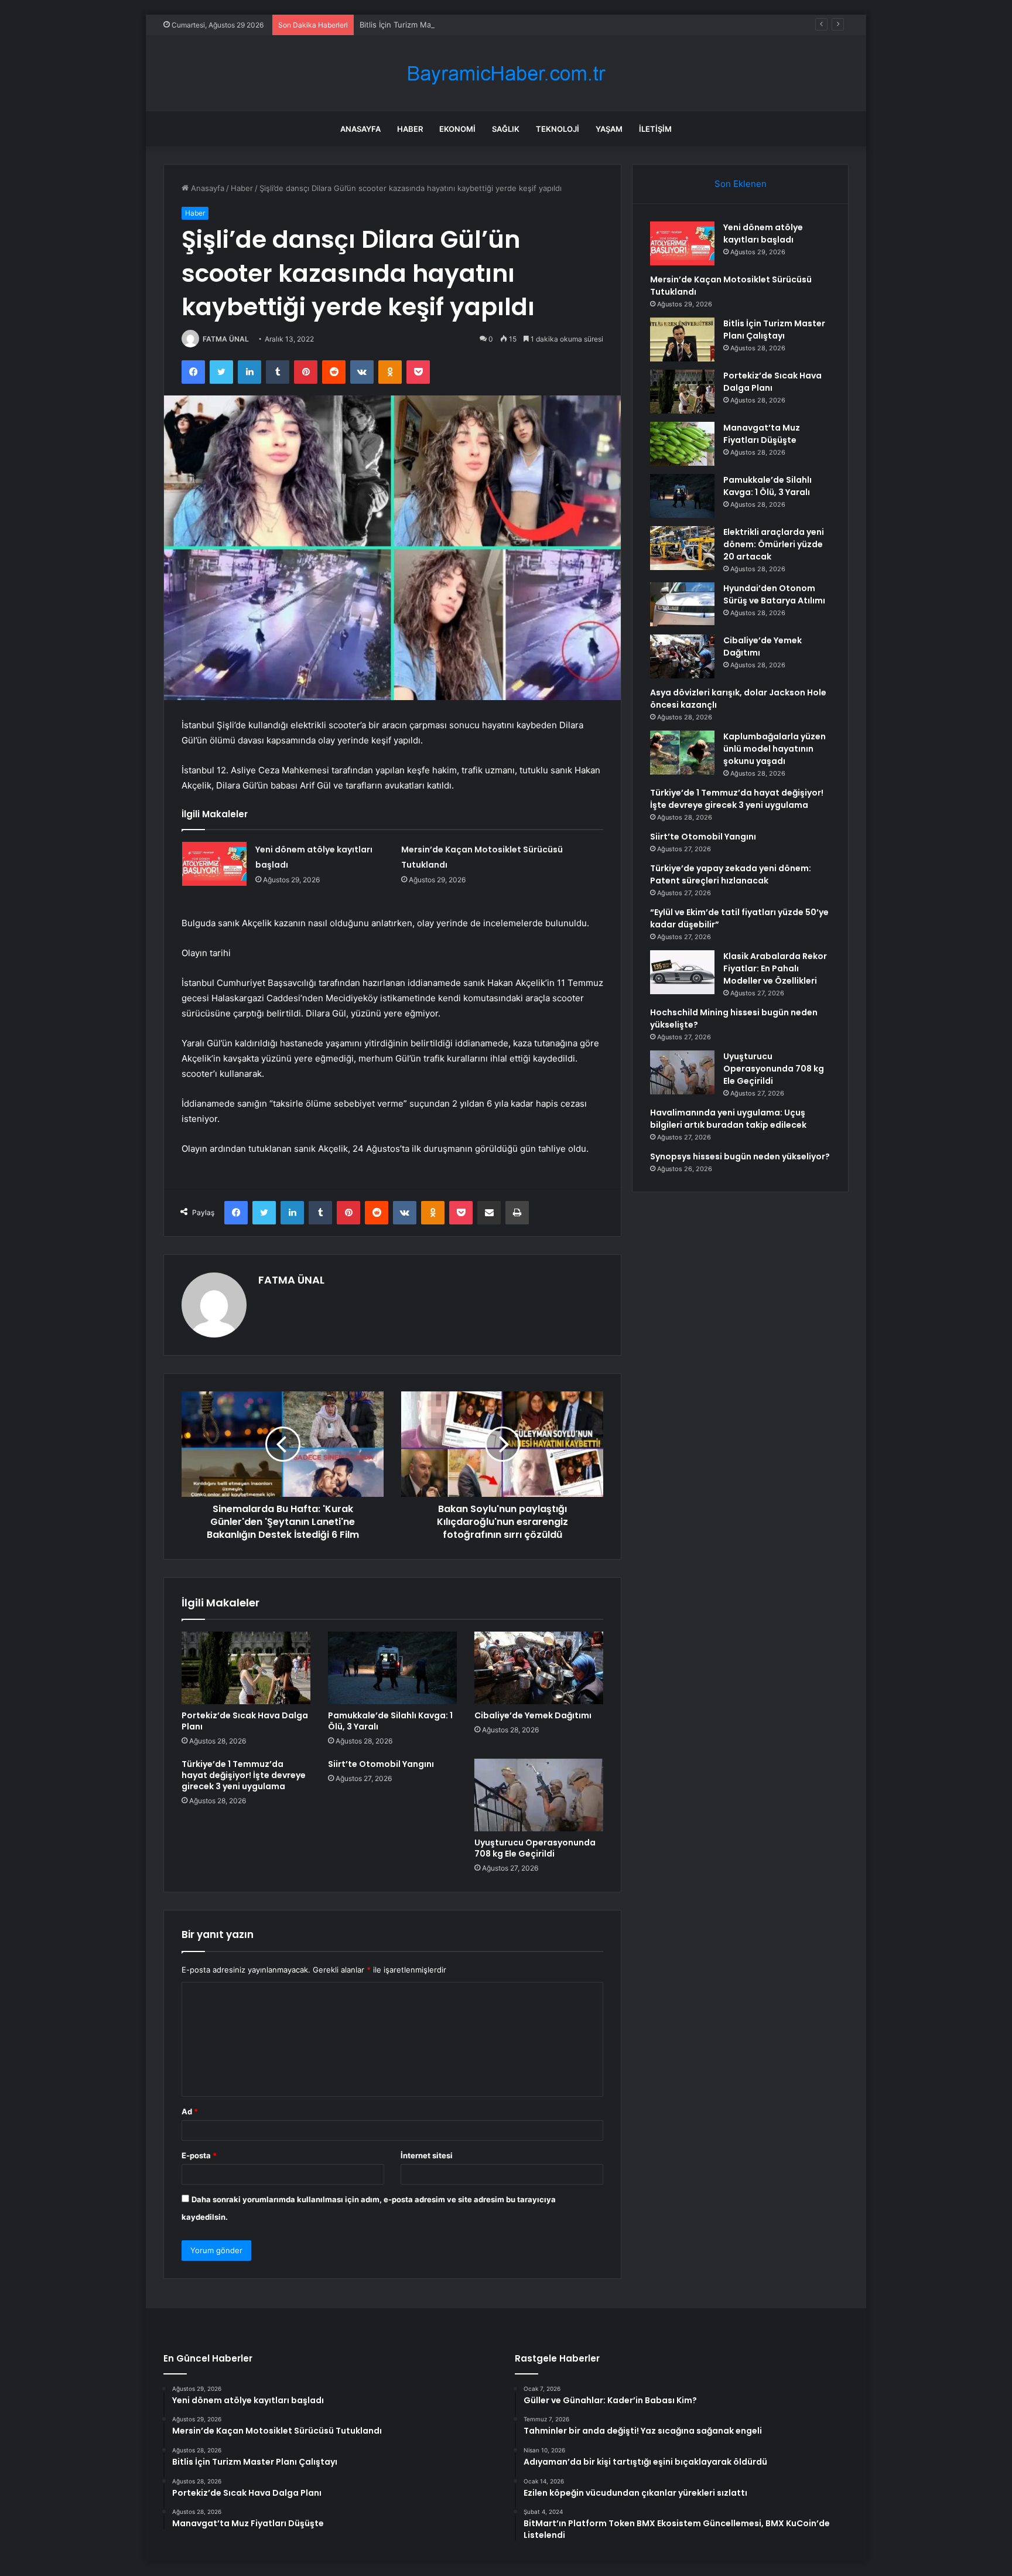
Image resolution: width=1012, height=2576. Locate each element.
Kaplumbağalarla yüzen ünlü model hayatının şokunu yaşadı (775, 749)
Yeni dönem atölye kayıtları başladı (763, 233)
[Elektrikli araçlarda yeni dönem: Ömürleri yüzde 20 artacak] (682, 548)
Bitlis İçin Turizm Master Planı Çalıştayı (428, 25)
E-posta (199, 2155)
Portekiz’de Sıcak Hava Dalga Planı (245, 1721)
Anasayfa (360, 129)
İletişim (655, 129)
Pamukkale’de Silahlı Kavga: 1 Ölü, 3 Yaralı (390, 1721)
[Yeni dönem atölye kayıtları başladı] (214, 864)
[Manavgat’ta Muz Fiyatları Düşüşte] (682, 444)
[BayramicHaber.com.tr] (506, 74)
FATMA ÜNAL (226, 339)
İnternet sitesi (427, 2155)
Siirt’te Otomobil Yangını (381, 1764)
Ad (190, 2111)
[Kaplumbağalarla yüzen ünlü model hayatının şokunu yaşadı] (682, 753)
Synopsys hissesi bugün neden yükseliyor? (740, 1156)
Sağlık (506, 129)
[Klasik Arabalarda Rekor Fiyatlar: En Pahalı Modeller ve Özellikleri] (682, 972)
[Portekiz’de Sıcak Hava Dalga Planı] (246, 1668)
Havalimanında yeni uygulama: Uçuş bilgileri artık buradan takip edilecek (728, 1119)
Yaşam (609, 129)
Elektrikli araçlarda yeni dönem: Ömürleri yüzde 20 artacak (774, 544)
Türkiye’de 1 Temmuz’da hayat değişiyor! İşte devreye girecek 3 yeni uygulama (244, 1775)
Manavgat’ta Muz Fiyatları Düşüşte (762, 434)
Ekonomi (457, 129)
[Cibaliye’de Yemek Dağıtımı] (539, 1668)
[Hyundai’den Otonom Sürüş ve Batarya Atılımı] (682, 604)
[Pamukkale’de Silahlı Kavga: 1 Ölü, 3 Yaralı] (392, 1668)
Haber (410, 129)
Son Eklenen (741, 184)
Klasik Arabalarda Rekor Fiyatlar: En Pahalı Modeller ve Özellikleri (775, 968)
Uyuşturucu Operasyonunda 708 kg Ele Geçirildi (535, 1848)
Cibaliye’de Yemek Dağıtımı (533, 1715)
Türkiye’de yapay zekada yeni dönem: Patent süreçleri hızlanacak (731, 874)
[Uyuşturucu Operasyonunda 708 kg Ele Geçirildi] (539, 1795)
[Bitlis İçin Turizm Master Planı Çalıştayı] (682, 340)
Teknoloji (558, 129)
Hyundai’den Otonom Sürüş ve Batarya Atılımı (774, 594)
